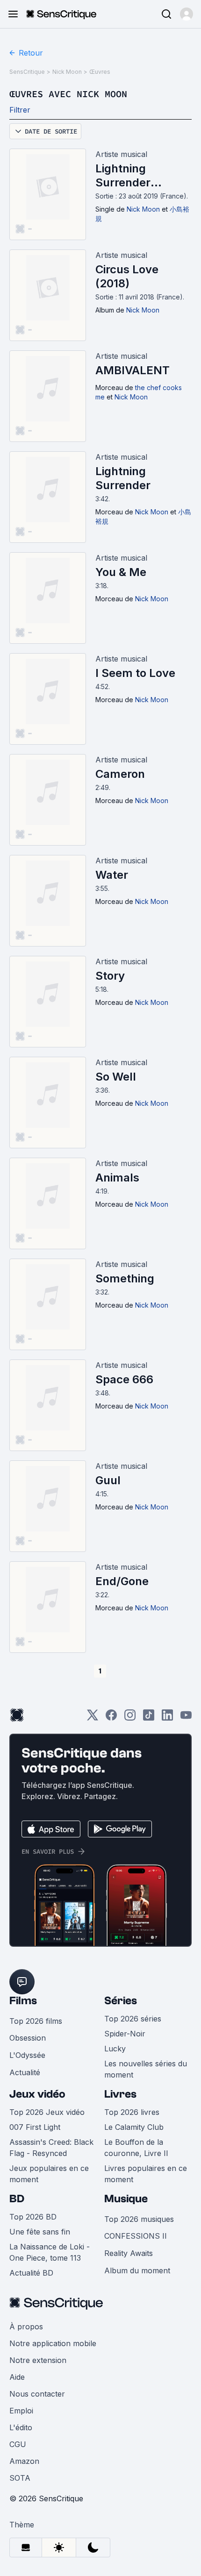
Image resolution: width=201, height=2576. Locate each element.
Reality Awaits (129, 2253)
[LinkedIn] (167, 1718)
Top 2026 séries (133, 2019)
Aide (17, 2377)
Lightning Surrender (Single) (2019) (135, 176)
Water (112, 875)
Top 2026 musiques (139, 2219)
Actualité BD (31, 2273)
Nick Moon (67, 72)
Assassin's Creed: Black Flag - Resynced (51, 2148)
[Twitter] (93, 1718)
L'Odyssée (27, 2055)
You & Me (121, 572)
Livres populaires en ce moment (146, 2174)
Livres (120, 2094)
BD (17, 2199)
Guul (108, 1480)
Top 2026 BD (33, 2217)
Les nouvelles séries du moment (146, 2069)
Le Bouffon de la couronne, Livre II (136, 2148)
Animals (117, 1178)
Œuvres (100, 72)
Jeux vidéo (37, 2094)
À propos (26, 2327)
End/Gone (122, 1581)
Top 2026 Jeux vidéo (47, 2112)
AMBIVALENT (133, 370)
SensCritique (27, 72)
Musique (126, 2199)
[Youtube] (186, 1718)
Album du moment (137, 2270)
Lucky (115, 2049)
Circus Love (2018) (127, 276)
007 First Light (35, 2127)
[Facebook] (111, 1718)
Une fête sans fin (40, 2232)
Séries (121, 2001)
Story (110, 976)
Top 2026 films (36, 2021)
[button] (187, 14)
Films (23, 2001)
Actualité (25, 2072)
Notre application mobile (53, 2343)
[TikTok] (149, 1718)
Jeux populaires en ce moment (49, 2174)
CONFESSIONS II (136, 2236)
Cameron (120, 774)
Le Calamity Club (134, 2127)
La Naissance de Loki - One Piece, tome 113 (50, 2252)
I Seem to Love (135, 673)
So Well (116, 1077)
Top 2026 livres (132, 2112)
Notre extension (38, 2360)
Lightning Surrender (123, 478)
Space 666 (124, 1379)
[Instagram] (130, 1718)
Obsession (28, 2038)
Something (125, 1278)
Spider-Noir (125, 2034)
